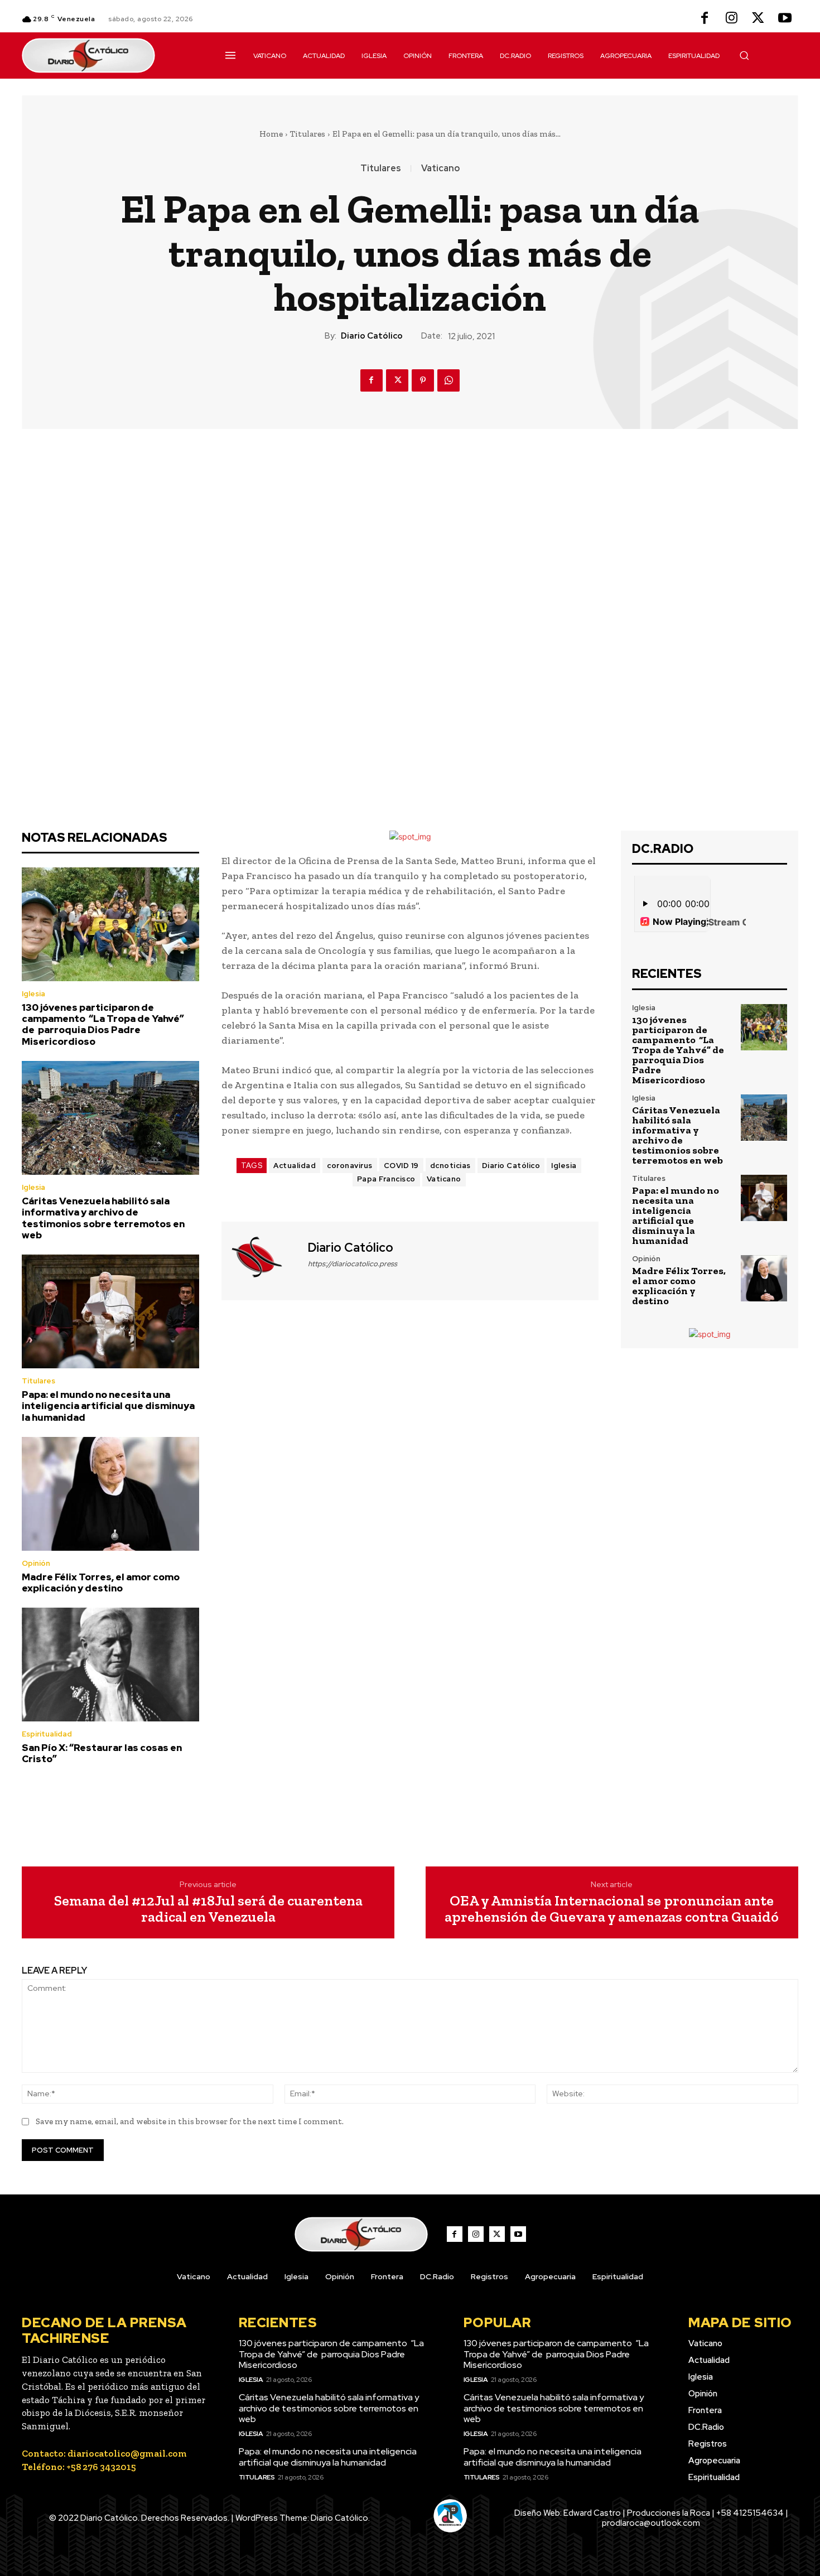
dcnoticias (450, 1166)
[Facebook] (705, 19)
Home (271, 134)
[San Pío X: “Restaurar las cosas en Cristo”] (110, 1665)
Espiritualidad (47, 1734)
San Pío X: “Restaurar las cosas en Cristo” (102, 1753)
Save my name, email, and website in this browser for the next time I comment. (190, 2121)
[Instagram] (731, 19)
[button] (744, 55)
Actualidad (295, 1166)
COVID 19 (401, 1166)
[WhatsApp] (448, 380)
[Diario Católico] (263, 1260)
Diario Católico (372, 336)
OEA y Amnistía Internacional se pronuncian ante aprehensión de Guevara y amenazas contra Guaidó (612, 1909)
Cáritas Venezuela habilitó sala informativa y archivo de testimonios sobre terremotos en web (103, 1218)
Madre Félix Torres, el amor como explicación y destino (101, 1583)
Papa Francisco (386, 1179)
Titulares (308, 134)
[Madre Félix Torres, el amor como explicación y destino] (110, 1494)
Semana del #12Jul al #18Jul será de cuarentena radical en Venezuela (208, 1909)
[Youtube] (785, 19)
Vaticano (440, 168)
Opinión (36, 1563)
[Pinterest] (423, 380)
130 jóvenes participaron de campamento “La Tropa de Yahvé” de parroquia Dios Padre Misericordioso (103, 1024)
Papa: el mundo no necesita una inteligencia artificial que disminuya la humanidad (108, 1406)
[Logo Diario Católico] (110, 56)
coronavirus (350, 1166)
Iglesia (33, 994)
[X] (758, 19)
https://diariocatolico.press (353, 1264)
